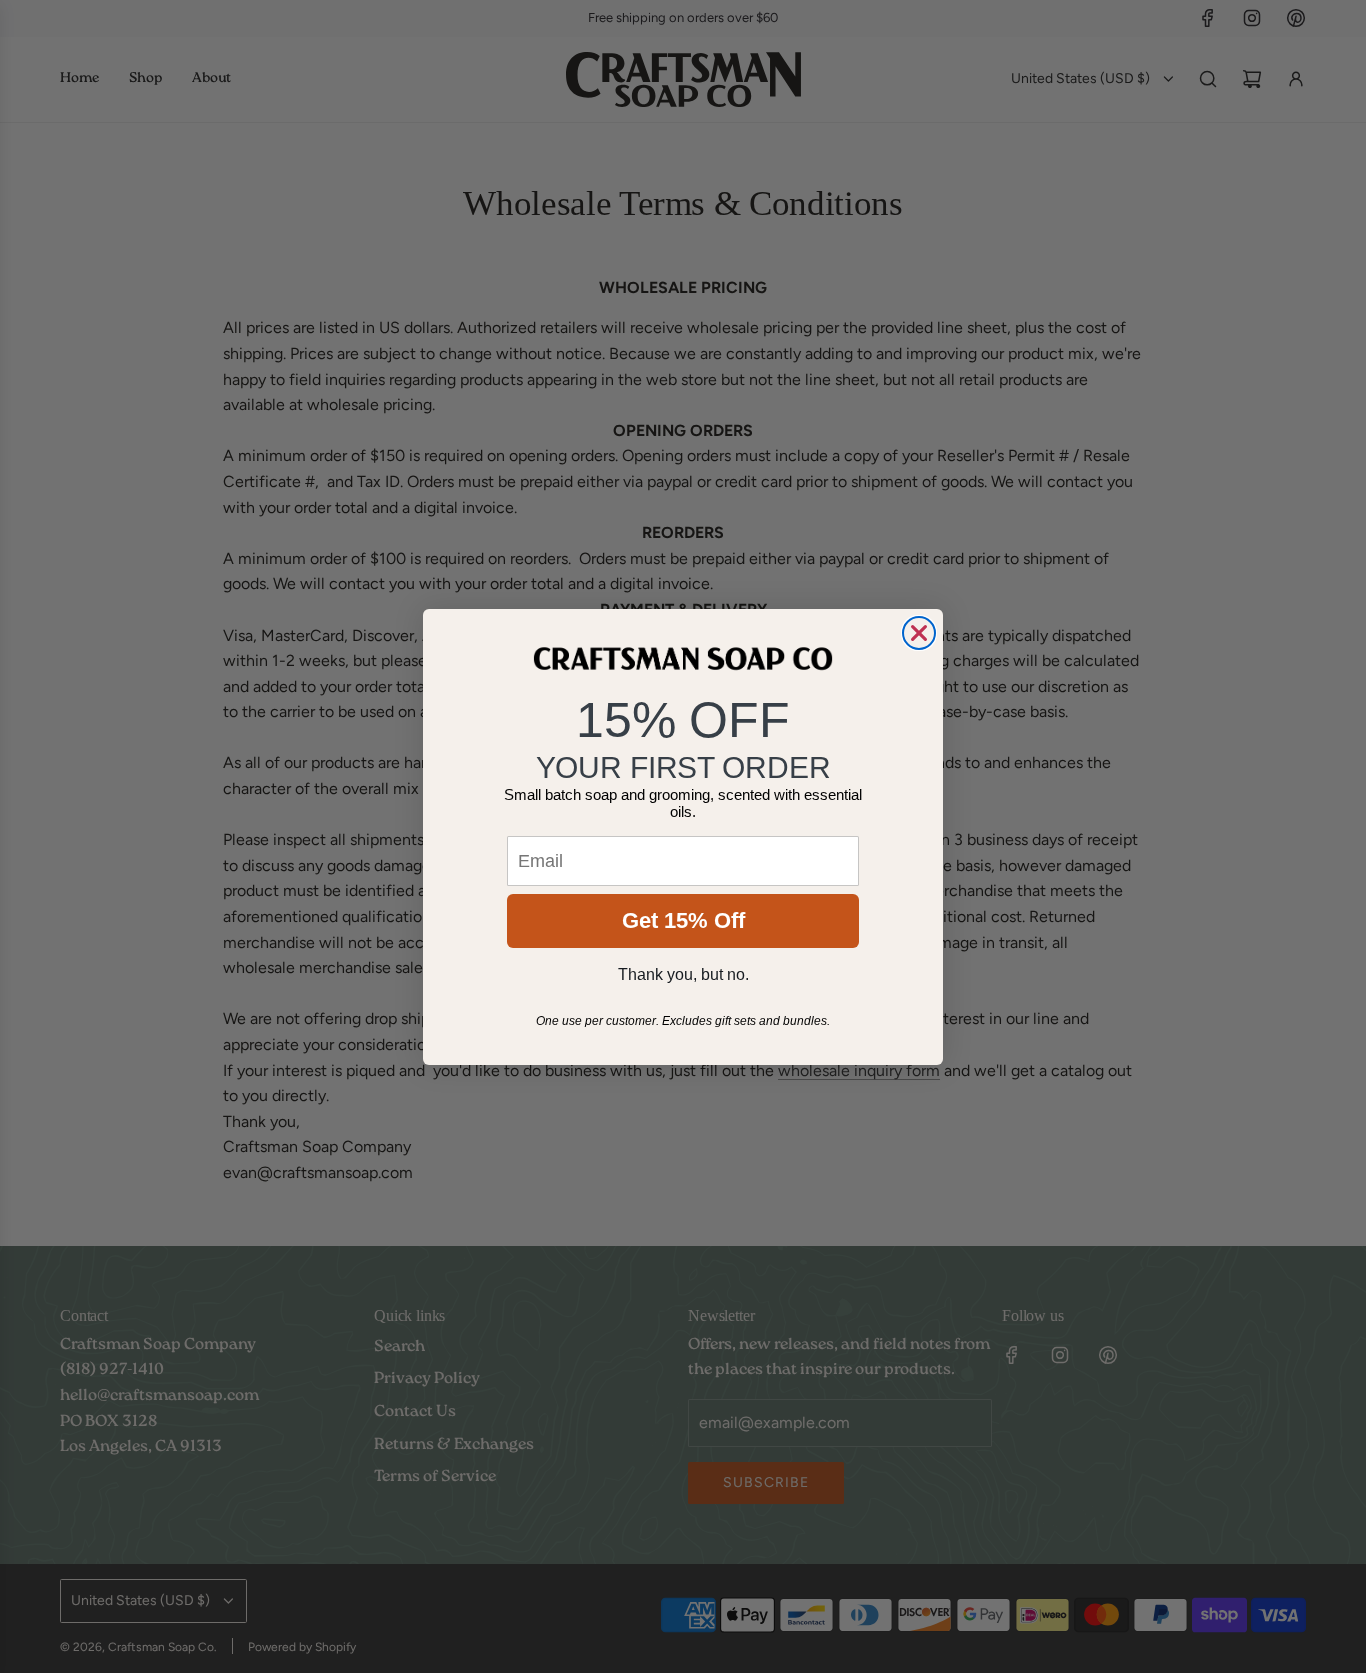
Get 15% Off (683, 920)
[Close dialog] (919, 633)
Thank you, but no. (683, 974)
